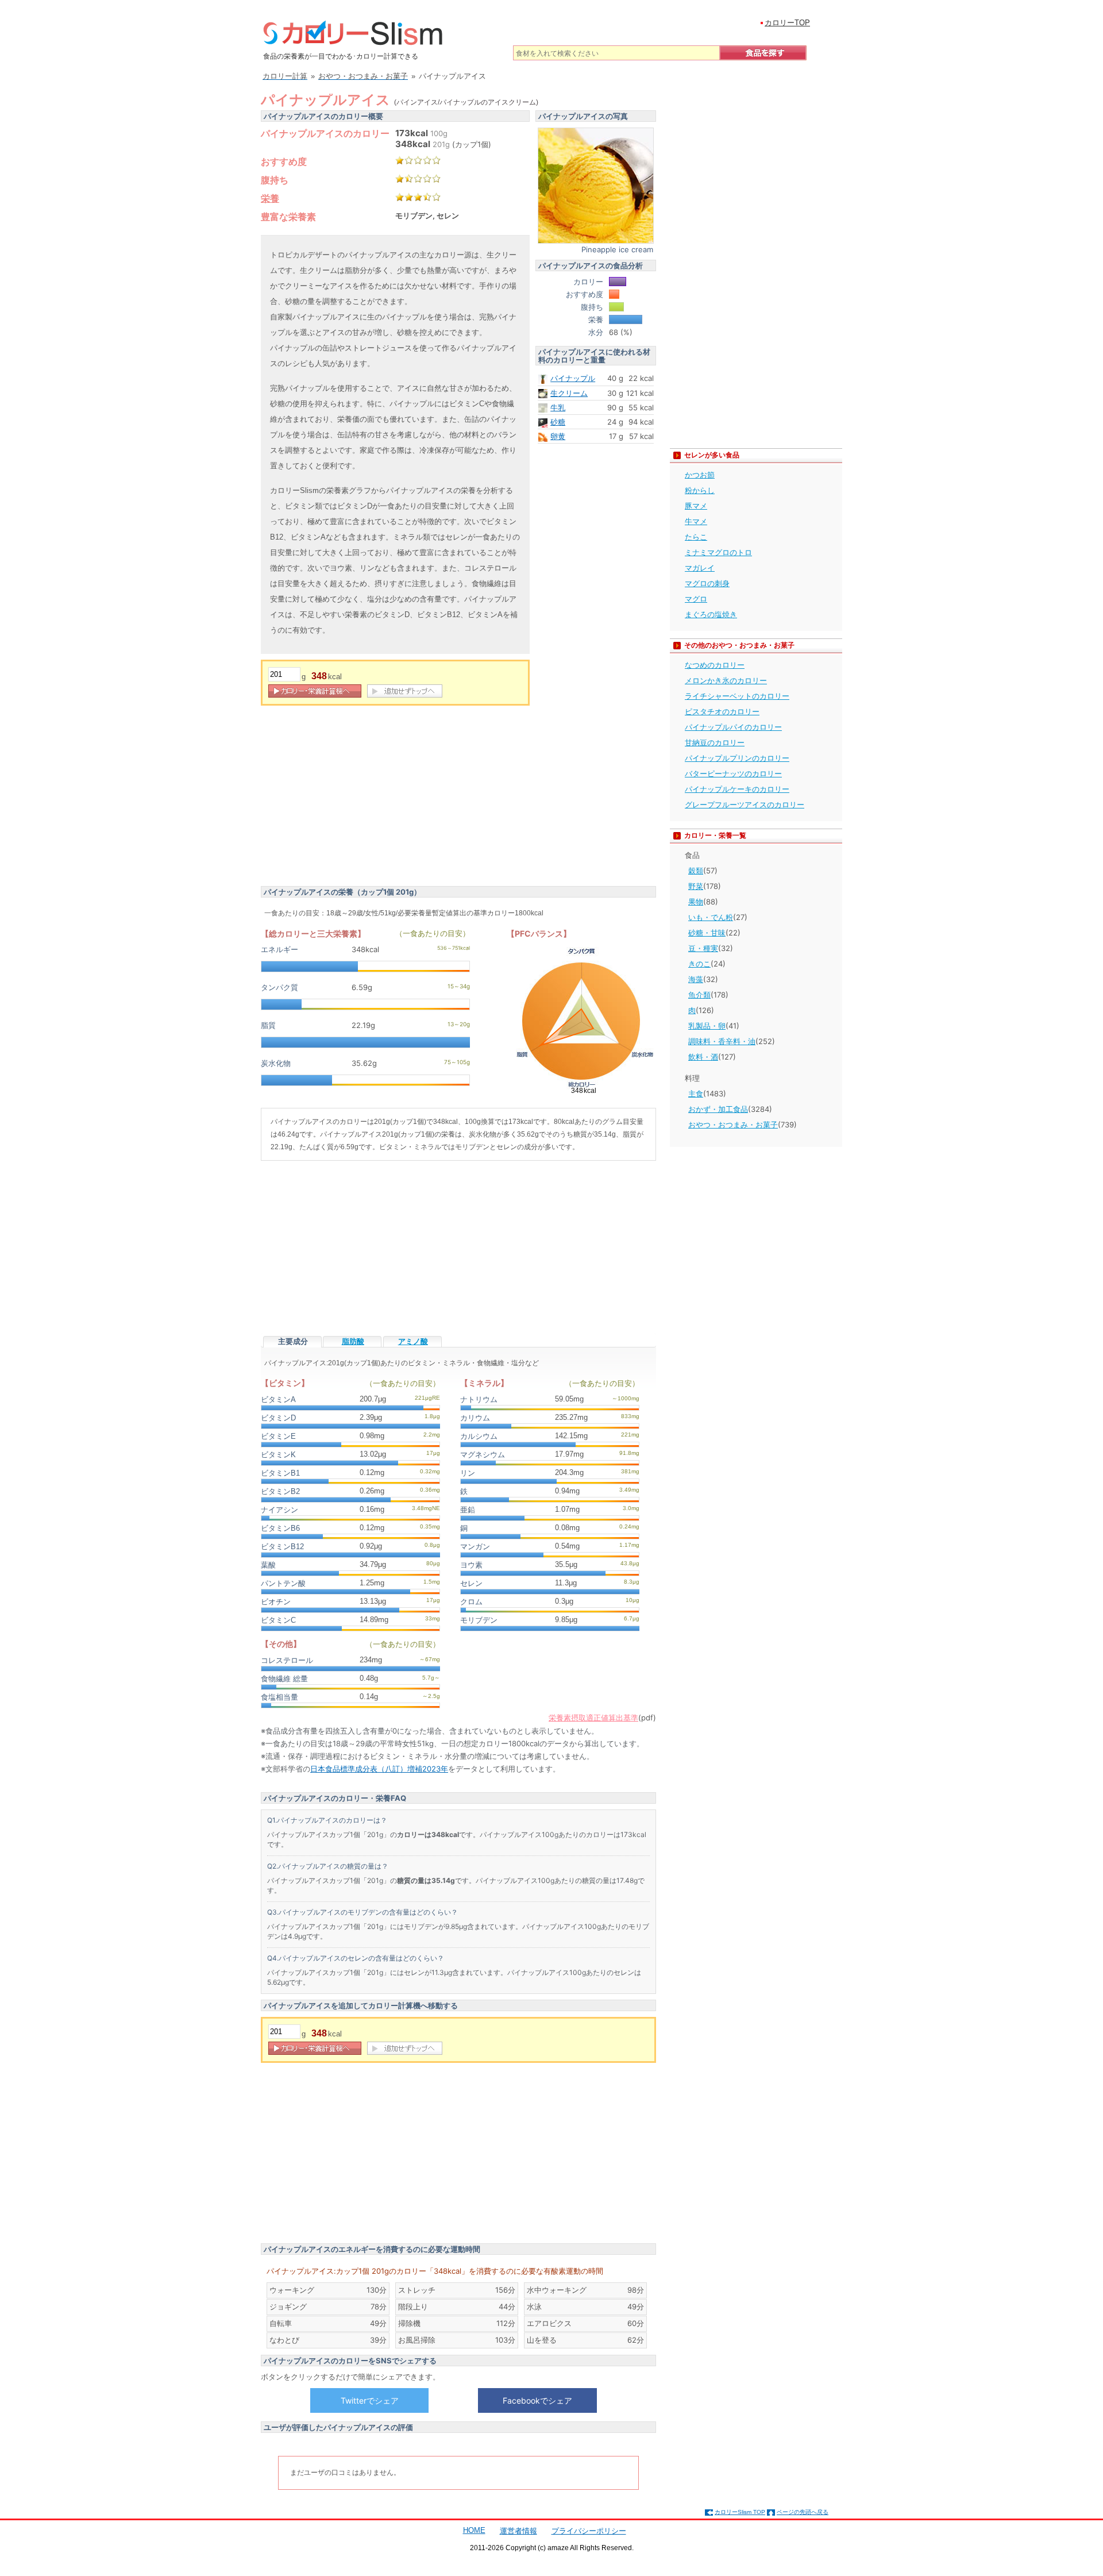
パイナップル (573, 378)
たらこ (696, 537)
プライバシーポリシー (589, 2531)
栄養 (270, 198)
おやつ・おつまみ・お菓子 (733, 1125)
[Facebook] (537, 2400)
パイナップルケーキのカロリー (737, 789)
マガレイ (700, 568)
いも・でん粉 (711, 917)
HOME (474, 2530)
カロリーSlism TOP (740, 2512)
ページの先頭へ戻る (803, 2512)
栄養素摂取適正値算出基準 (593, 1718)
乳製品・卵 (707, 1026)
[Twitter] (369, 2400)
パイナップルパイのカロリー (733, 727)
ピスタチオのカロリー (722, 711)
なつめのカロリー (715, 665)
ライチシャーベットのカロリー (737, 696)
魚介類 (699, 995)
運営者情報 (518, 2531)
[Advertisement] (357, 798)
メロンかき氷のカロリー (726, 680)
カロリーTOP (787, 23)
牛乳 (558, 407)
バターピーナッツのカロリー (733, 773)
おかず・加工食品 (718, 1109)
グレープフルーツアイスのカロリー (745, 804)
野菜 (696, 886)
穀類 (696, 871)
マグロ (696, 599)
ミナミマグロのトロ (718, 552)
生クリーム (569, 393)
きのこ (699, 964)
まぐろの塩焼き (711, 614)
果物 (696, 902)
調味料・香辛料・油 (722, 1041)
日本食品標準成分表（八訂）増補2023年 (379, 1769)
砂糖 (558, 422)
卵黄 (558, 436)
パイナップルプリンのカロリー (737, 758)
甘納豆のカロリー (715, 742)
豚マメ (696, 506)
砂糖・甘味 (707, 933)
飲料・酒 (703, 1057)
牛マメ (696, 521)
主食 (696, 1093)
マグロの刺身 (707, 583)
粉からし (700, 490)
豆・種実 (703, 948)
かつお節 (700, 475)
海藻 (696, 979)
